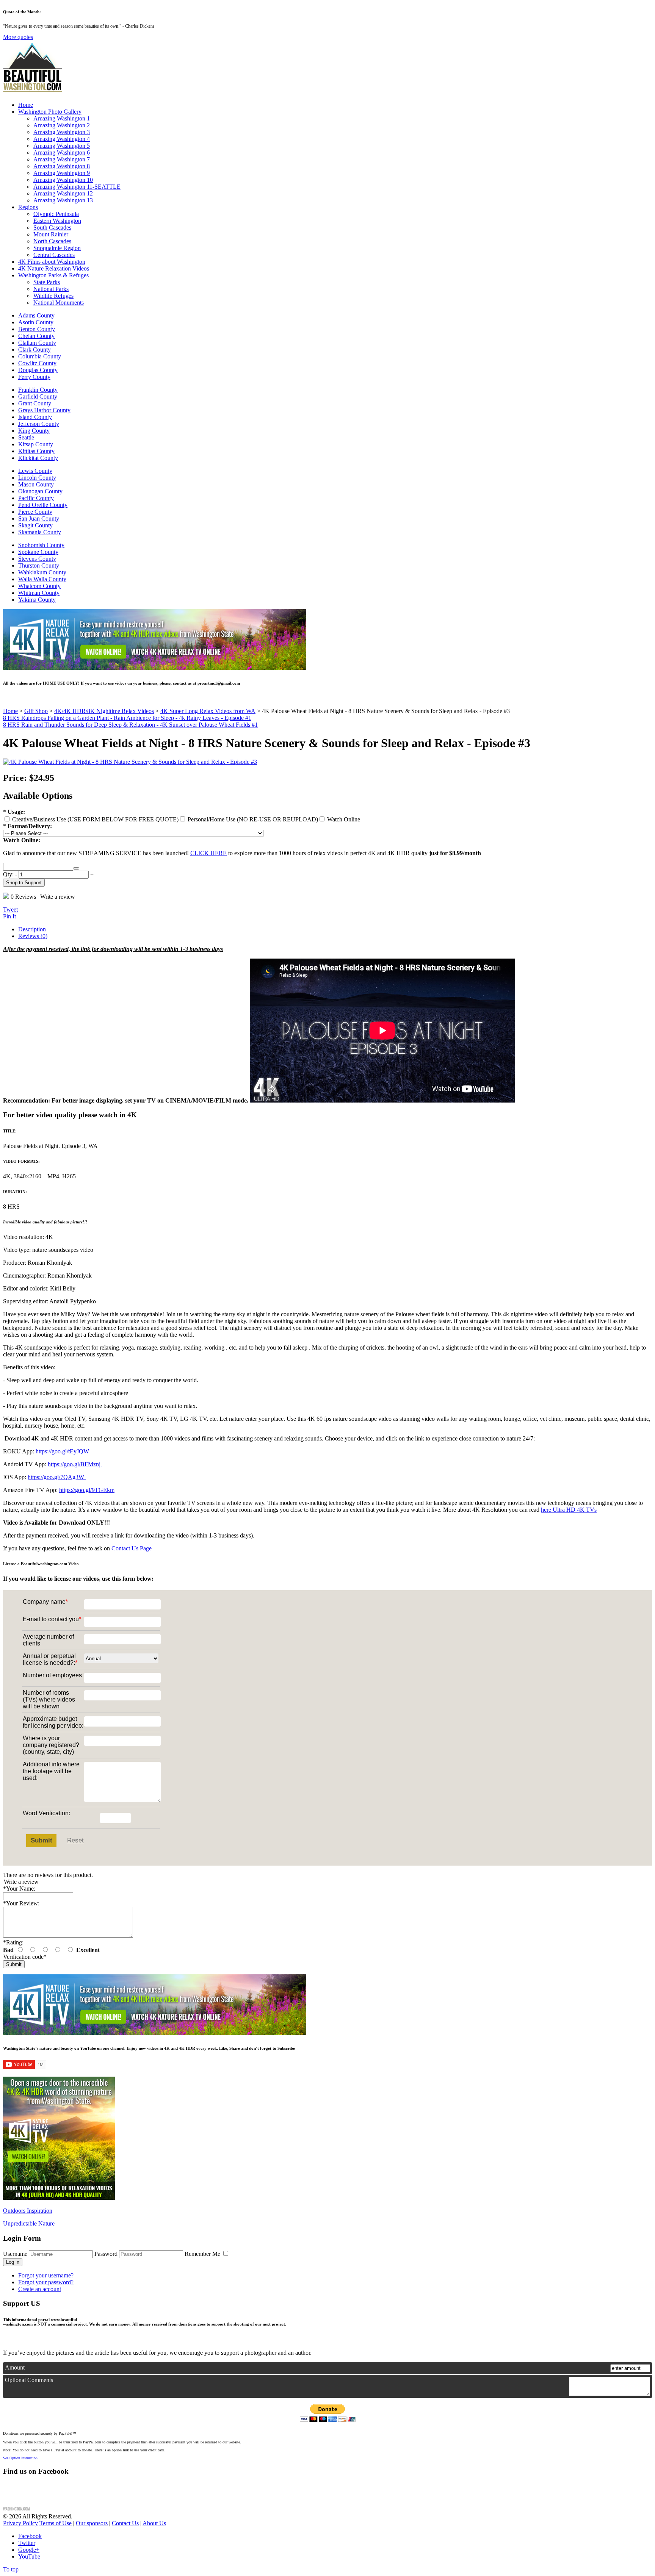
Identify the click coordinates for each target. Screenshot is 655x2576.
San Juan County (39, 518)
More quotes (18, 37)
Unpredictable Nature (29, 2223)
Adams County (36, 315)
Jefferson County (39, 424)
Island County (35, 417)
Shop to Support (24, 883)
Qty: (8, 874)
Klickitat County (38, 458)
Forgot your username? (46, 2275)
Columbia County (40, 356)
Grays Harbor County (44, 410)
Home (26, 105)
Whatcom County (39, 586)
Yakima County (37, 600)
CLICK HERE (208, 853)
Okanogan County (40, 491)
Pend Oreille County (43, 505)
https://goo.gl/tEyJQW (63, 1451)
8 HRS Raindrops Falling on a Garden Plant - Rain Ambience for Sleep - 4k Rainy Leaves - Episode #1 (127, 718)
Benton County (37, 329)
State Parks (47, 282)
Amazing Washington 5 (62, 146)
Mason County (36, 484)
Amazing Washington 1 (62, 118)
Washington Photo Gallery (50, 112)
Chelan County (36, 336)
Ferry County (34, 377)
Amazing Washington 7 (62, 159)
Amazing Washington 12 (63, 193)
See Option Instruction (20, 2458)
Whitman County (39, 593)
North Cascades (52, 241)
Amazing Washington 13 (63, 200)
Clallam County (37, 343)
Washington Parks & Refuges (53, 275)
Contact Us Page (132, 1548)
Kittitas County (36, 451)
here (546, 1510)
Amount (15, 2367)
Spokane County (38, 552)
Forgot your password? (46, 2282)
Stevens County (37, 559)
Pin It (9, 916)
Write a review (58, 897)
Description (32, 929)
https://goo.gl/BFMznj (75, 1464)
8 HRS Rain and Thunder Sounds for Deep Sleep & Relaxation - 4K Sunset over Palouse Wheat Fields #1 (130, 725)
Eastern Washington (57, 221)
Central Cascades (54, 255)
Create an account (40, 2289)
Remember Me (203, 2254)
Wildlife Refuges (53, 296)
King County (34, 431)
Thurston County (39, 565)
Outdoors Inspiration (28, 2211)
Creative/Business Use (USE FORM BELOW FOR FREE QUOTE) (95, 819)
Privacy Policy (20, 2523)
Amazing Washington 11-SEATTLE (77, 187)
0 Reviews (23, 897)
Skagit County (35, 525)
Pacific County (36, 498)
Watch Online (343, 819)
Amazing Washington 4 (62, 139)
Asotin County (36, 322)
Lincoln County (37, 478)
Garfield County (38, 396)
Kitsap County (36, 444)
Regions (28, 207)
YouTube (29, 2556)
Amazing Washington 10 (63, 180)
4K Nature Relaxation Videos (54, 268)
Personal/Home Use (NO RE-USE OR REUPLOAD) (252, 819)
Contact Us (125, 2523)
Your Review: (21, 1903)
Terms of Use (56, 2523)
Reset (75, 1840)
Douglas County (38, 370)
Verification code (25, 1957)
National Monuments (59, 303)
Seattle (26, 437)
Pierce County (35, 512)
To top (11, 2569)
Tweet (10, 909)
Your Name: (19, 1889)
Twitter (27, 2543)
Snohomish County (41, 545)
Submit (42, 1840)
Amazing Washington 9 (62, 173)
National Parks (51, 289)
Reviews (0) (33, 936)
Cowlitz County (37, 363)
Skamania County (40, 532)
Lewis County (35, 471)
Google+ (29, 2550)
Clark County (34, 350)
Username (15, 2254)
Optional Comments (29, 2380)
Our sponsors (92, 2523)
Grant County (35, 403)
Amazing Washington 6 (62, 152)
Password (106, 2254)
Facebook (30, 2536)
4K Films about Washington (52, 262)
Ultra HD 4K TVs (574, 1510)
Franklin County (38, 390)
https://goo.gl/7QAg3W (57, 1477)
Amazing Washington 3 (62, 132)
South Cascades (52, 228)
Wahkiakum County (42, 572)
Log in (13, 2262)
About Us (154, 2523)
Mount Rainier (51, 234)
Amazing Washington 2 (62, 125)
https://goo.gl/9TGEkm (87, 1490)
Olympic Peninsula (56, 214)
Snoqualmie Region (57, 248)
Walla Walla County (42, 579)
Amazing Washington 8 (62, 166)
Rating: (13, 1942)
